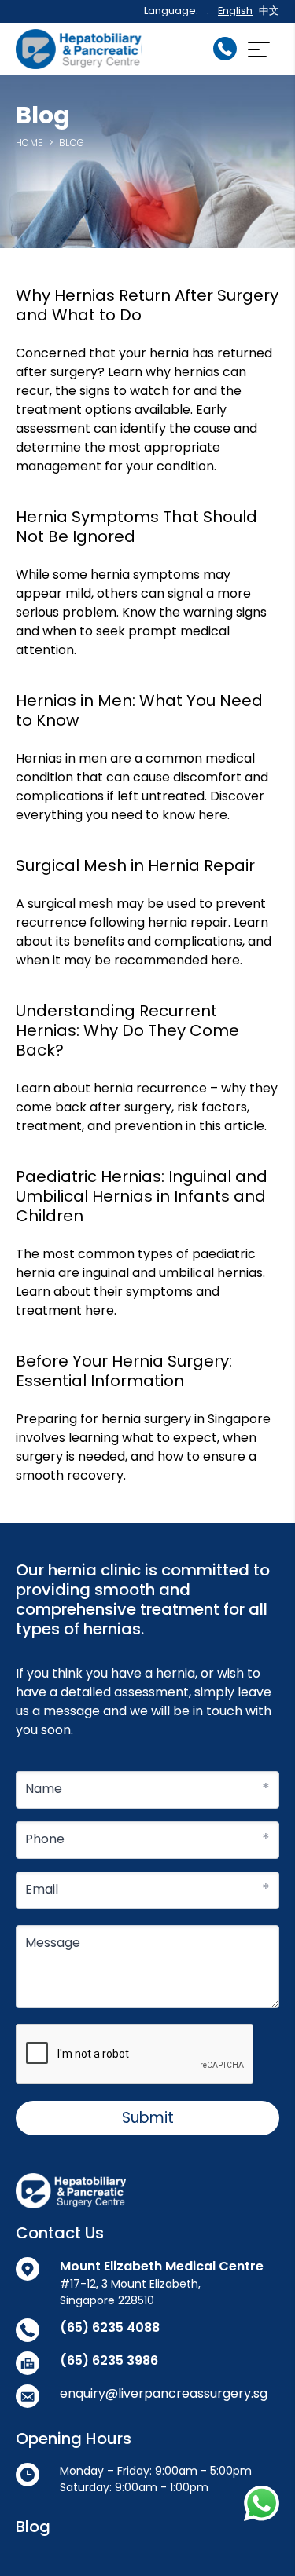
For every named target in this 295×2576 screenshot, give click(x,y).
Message (53, 1943)
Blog (33, 2527)
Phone (45, 1839)
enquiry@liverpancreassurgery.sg (164, 2393)
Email (42, 1889)
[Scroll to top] (264, 2545)
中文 (269, 11)
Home (29, 143)
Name (44, 1789)
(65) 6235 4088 (110, 2327)
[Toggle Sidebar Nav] (258, 49)
